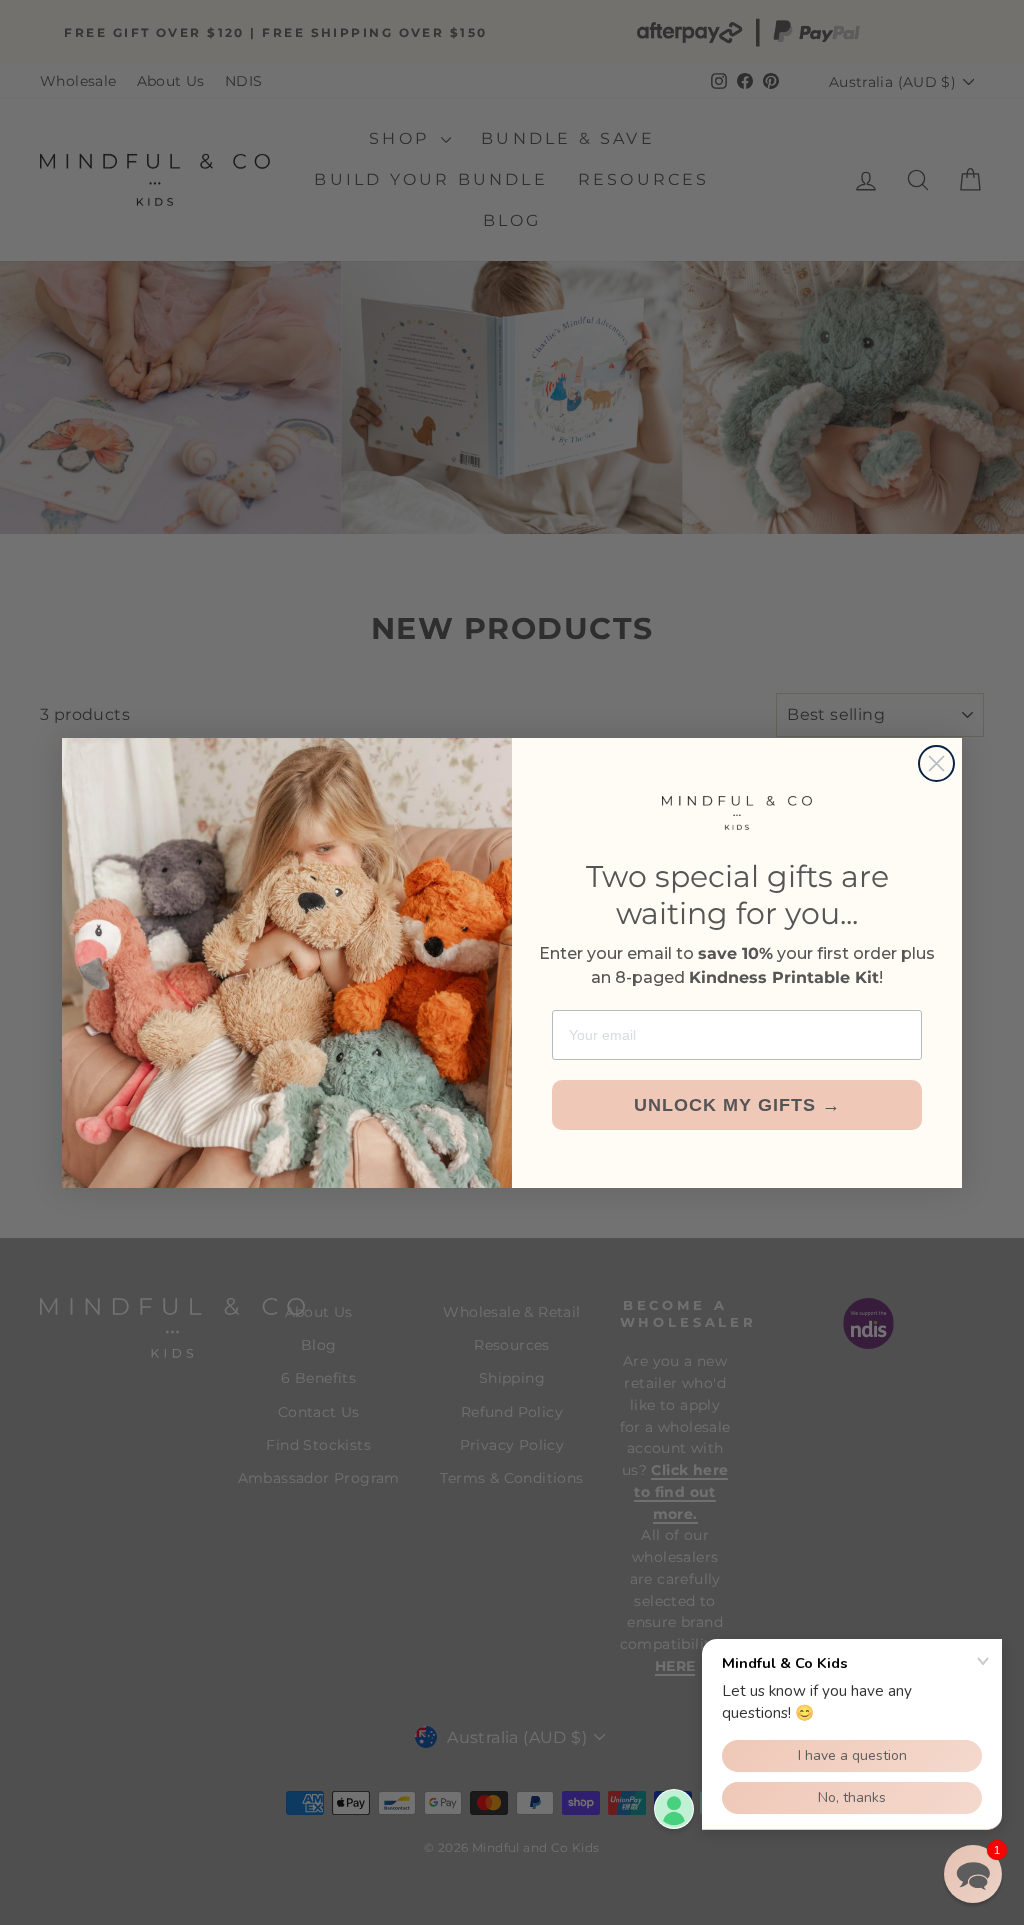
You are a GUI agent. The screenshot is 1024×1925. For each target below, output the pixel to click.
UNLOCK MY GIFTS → (737, 1105)
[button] (973, 1874)
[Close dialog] (936, 763)
